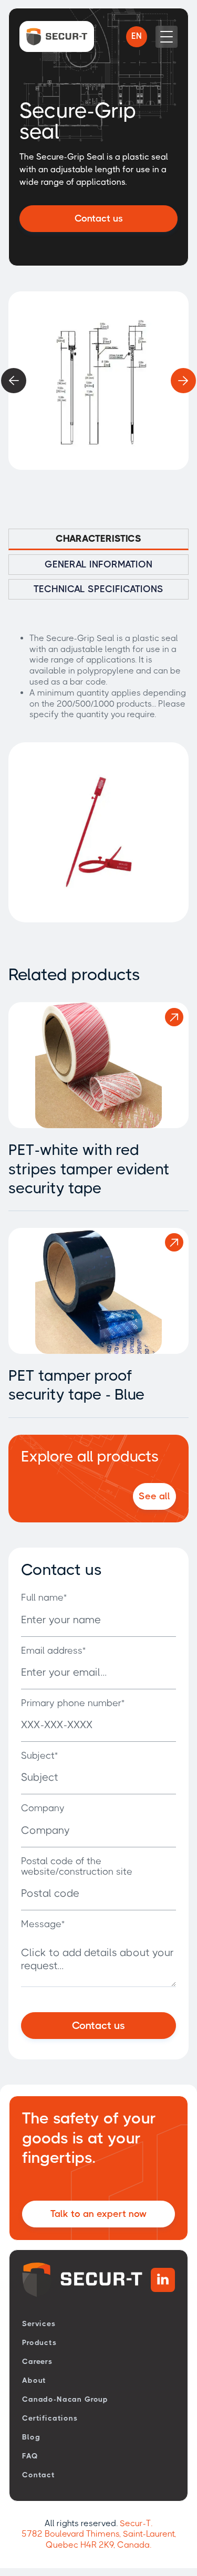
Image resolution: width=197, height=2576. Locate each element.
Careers (37, 2361)
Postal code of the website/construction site (77, 1866)
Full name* (44, 1597)
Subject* (39, 1755)
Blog (31, 2437)
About (34, 2380)
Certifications (50, 2418)
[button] (137, 37)
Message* (43, 1924)
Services (39, 2323)
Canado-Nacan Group (65, 2399)
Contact (39, 2475)
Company (43, 1808)
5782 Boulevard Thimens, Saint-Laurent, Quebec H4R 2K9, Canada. (99, 2539)
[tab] (98, 539)
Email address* (53, 1650)
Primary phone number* (73, 1703)
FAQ (30, 2456)
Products (39, 2342)
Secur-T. (136, 2523)
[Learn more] (174, 1017)
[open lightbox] (98, 381)
